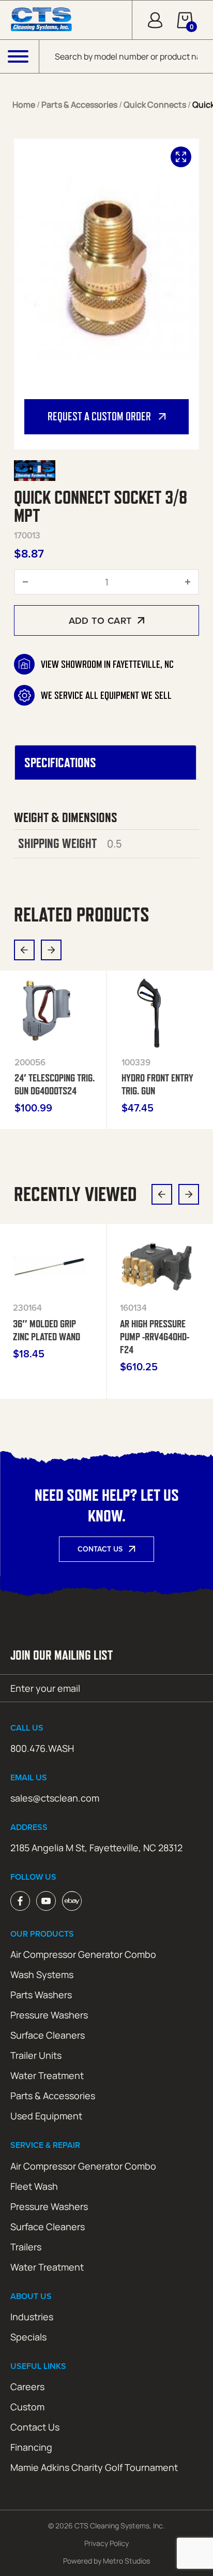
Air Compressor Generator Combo (83, 1954)
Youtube (46, 1901)
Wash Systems (42, 1974)
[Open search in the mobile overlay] (126, 56)
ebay (72, 1901)
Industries (32, 2317)
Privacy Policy (106, 2543)
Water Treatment (47, 2075)
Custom (27, 2407)
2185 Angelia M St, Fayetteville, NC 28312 (96, 1848)
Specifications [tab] (60, 763)
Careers (27, 2387)
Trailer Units (36, 2055)
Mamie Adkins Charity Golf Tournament (94, 2467)
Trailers (26, 2247)
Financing (31, 2447)
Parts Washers (41, 1995)
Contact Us (100, 1549)
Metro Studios (126, 2561)
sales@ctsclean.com (55, 1798)
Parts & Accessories (79, 105)
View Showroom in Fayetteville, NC (107, 664)
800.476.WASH (42, 1748)
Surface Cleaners (48, 2035)
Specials (28, 2337)
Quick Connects (155, 105)
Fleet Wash (34, 2186)
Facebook (20, 1901)
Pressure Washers (49, 2015)
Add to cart (100, 620)
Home (24, 105)
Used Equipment (46, 2116)
